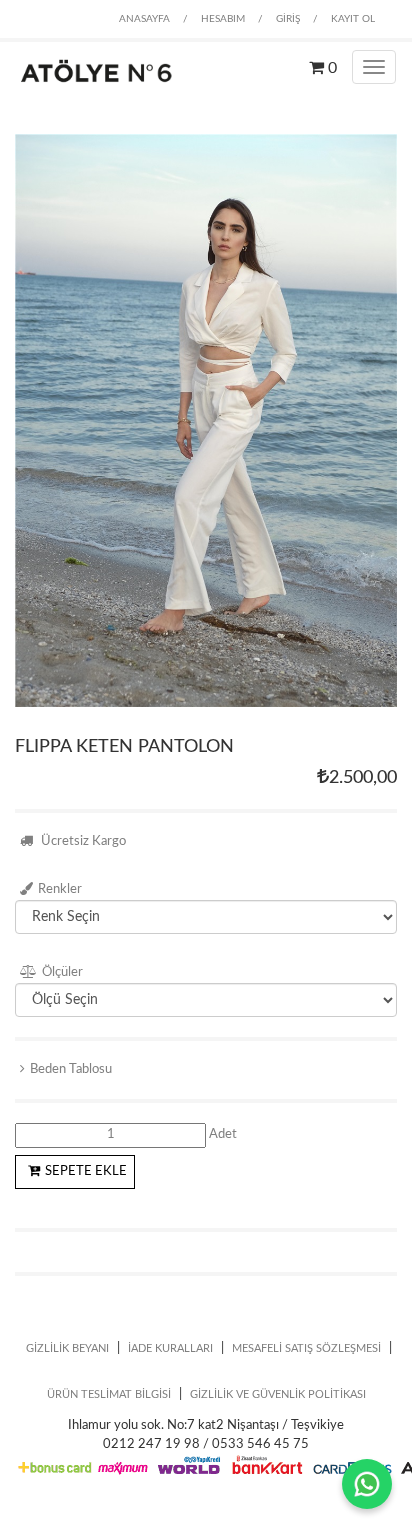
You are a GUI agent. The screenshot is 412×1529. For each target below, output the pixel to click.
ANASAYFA (144, 19)
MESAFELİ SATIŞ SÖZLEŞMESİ (306, 1348)
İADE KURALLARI (170, 1348)
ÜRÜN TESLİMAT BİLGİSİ (109, 1394)
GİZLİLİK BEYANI (67, 1348)
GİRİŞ (288, 19)
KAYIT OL (353, 19)
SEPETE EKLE (86, 1171)
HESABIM (223, 19)
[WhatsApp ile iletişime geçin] (367, 1484)
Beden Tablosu (71, 1069)
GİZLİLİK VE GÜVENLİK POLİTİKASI (278, 1394)
